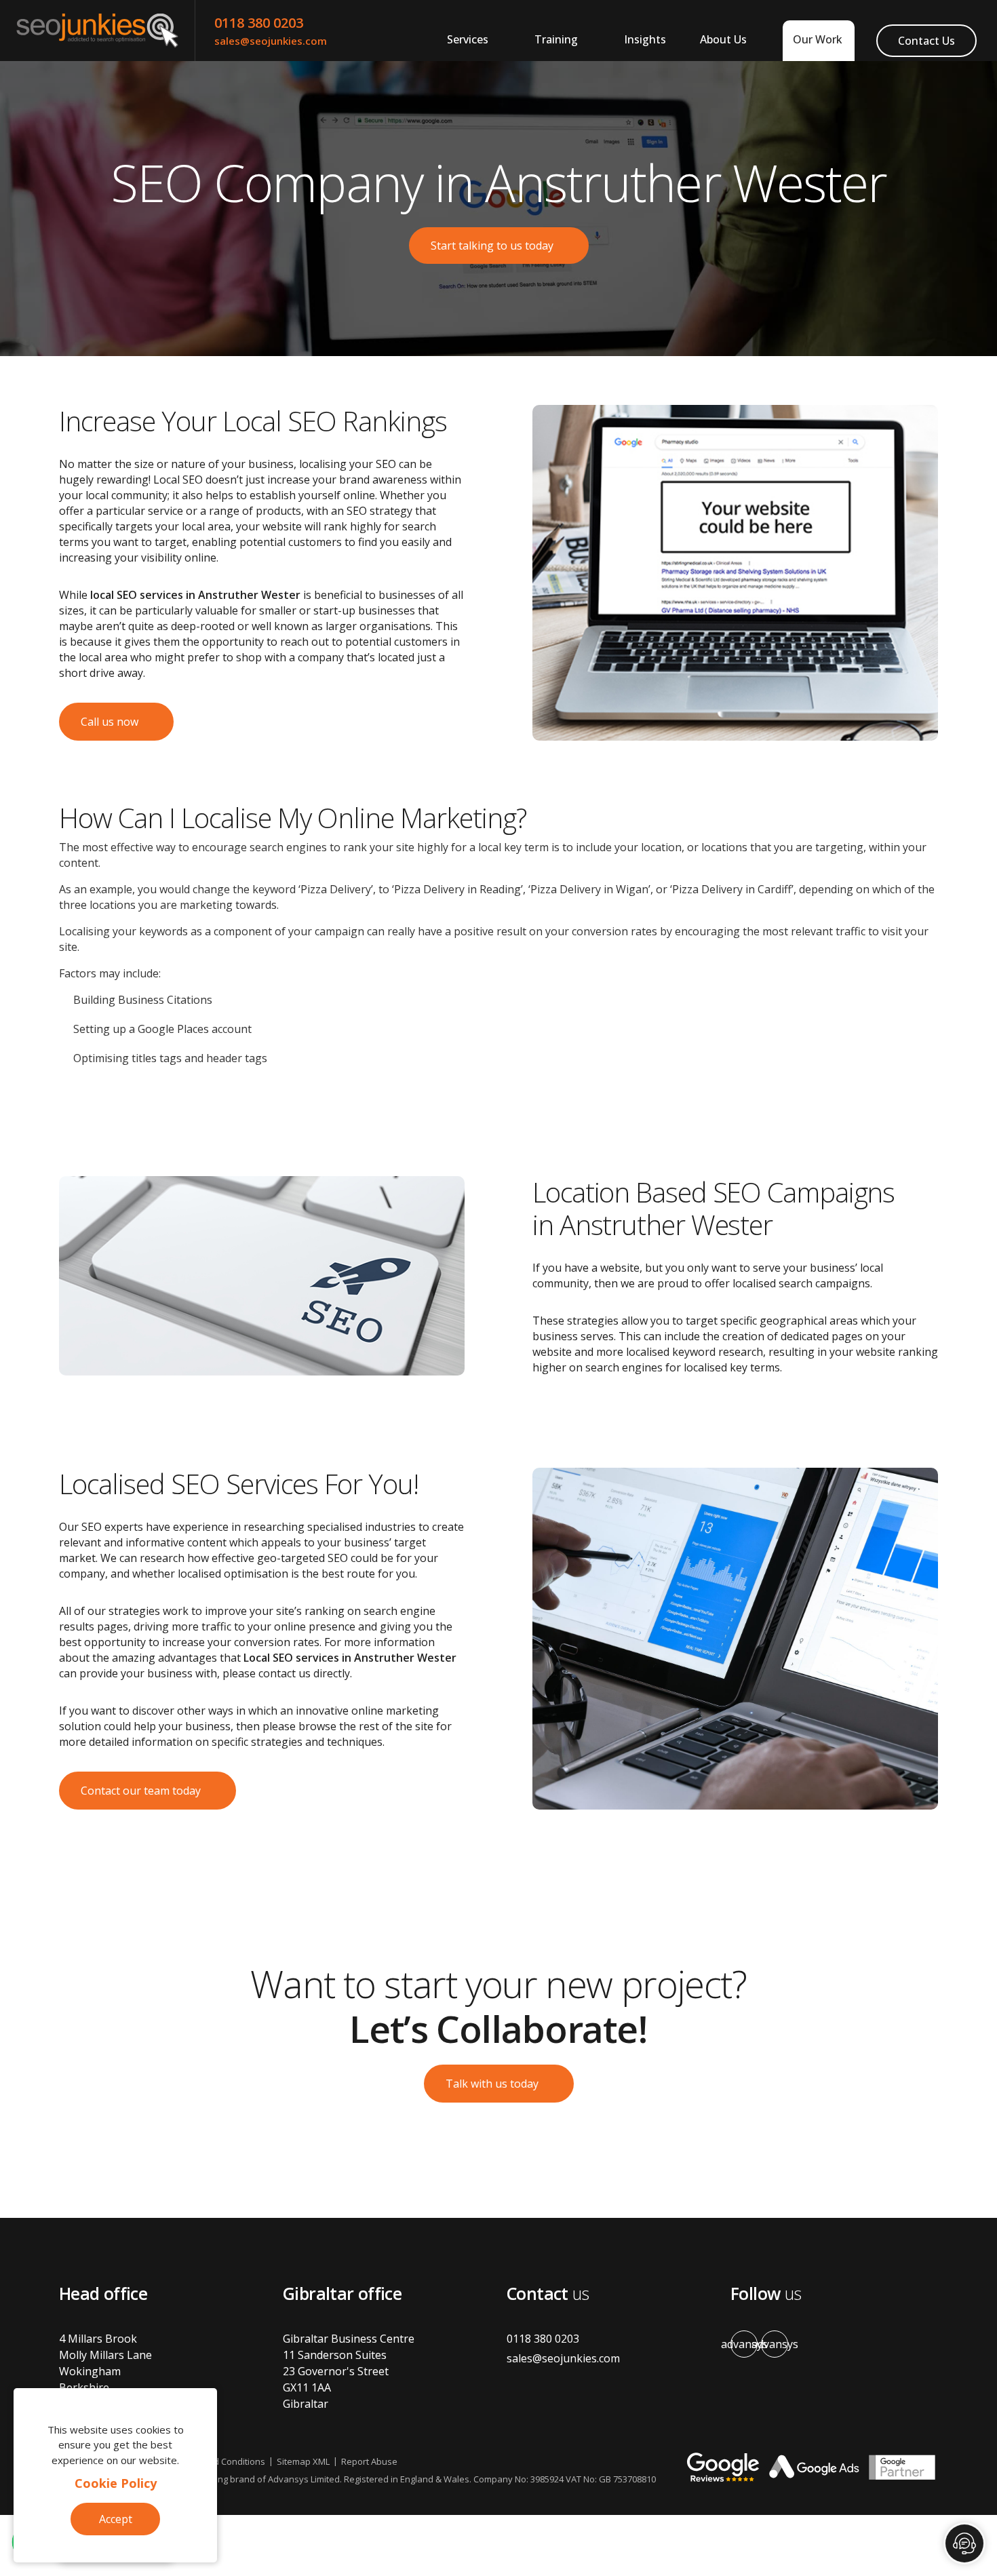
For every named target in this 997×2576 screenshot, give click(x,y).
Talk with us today (492, 2084)
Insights (645, 39)
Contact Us (926, 41)
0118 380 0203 (259, 23)
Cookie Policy (116, 2483)
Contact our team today (141, 1791)
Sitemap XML (303, 2461)
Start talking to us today (492, 246)
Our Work (818, 39)
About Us (723, 39)
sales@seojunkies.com (271, 41)
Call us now (110, 722)
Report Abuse (369, 2461)
